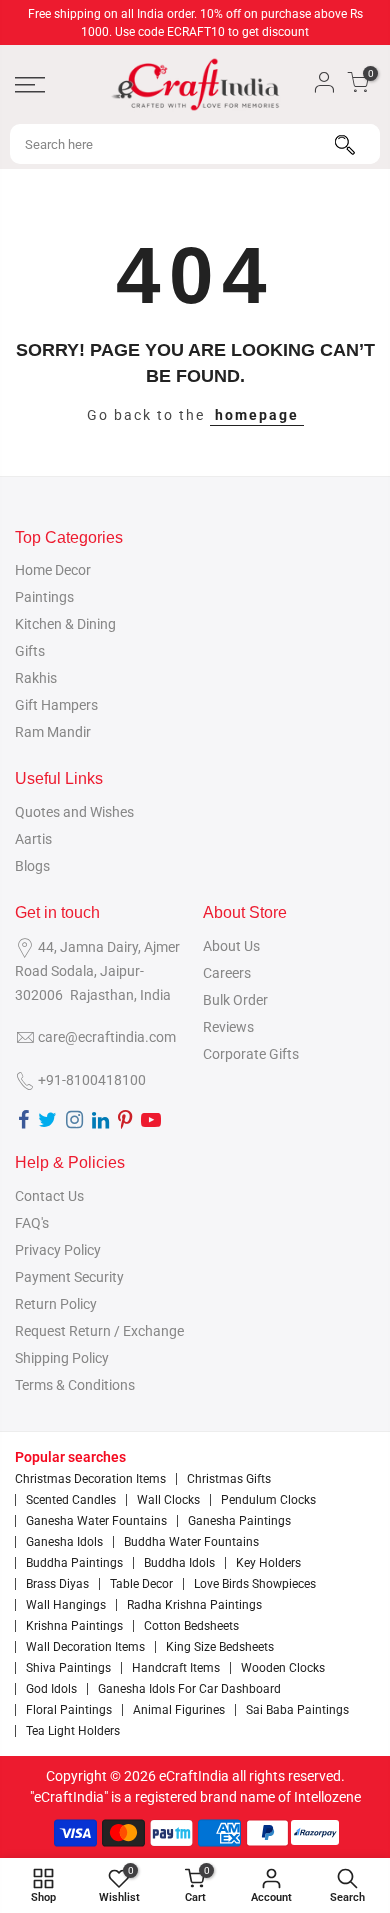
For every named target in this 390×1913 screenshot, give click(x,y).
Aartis (33, 839)
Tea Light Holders (73, 1731)
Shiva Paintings (68, 1668)
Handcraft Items (176, 1668)
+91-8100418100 (92, 1080)
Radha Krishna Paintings (194, 1605)
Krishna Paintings (74, 1626)
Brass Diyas (57, 1584)
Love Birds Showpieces (255, 1584)
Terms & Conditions (75, 1385)
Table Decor (141, 1584)
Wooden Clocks (283, 1668)
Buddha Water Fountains (191, 1542)
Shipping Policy (62, 1358)
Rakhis (36, 678)
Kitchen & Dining (65, 624)
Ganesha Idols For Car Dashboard (189, 1689)
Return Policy (56, 1304)
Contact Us (49, 1196)
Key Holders (268, 1563)
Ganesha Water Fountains (96, 1521)
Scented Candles (71, 1500)
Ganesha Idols (64, 1542)
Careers (227, 973)
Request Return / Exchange (99, 1331)
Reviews (228, 1027)
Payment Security (69, 1277)
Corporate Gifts (251, 1054)
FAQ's (32, 1223)
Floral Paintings (69, 1710)
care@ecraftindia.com (107, 1037)
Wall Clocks (168, 1500)
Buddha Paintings (74, 1563)
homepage (257, 415)
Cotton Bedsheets (191, 1626)
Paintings (44, 597)
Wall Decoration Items (85, 1647)
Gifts (30, 651)
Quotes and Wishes (74, 812)
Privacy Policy (58, 1250)
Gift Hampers (56, 705)
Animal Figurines (179, 1710)
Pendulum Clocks (268, 1500)
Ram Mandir (53, 732)
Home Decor (53, 570)
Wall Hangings (66, 1605)
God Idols (51, 1689)
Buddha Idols (179, 1563)
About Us (231, 946)
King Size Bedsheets (220, 1647)
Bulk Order (235, 1000)
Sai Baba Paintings (297, 1710)
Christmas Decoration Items (90, 1479)
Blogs (32, 866)
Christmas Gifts (229, 1479)
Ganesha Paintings (239, 1521)
